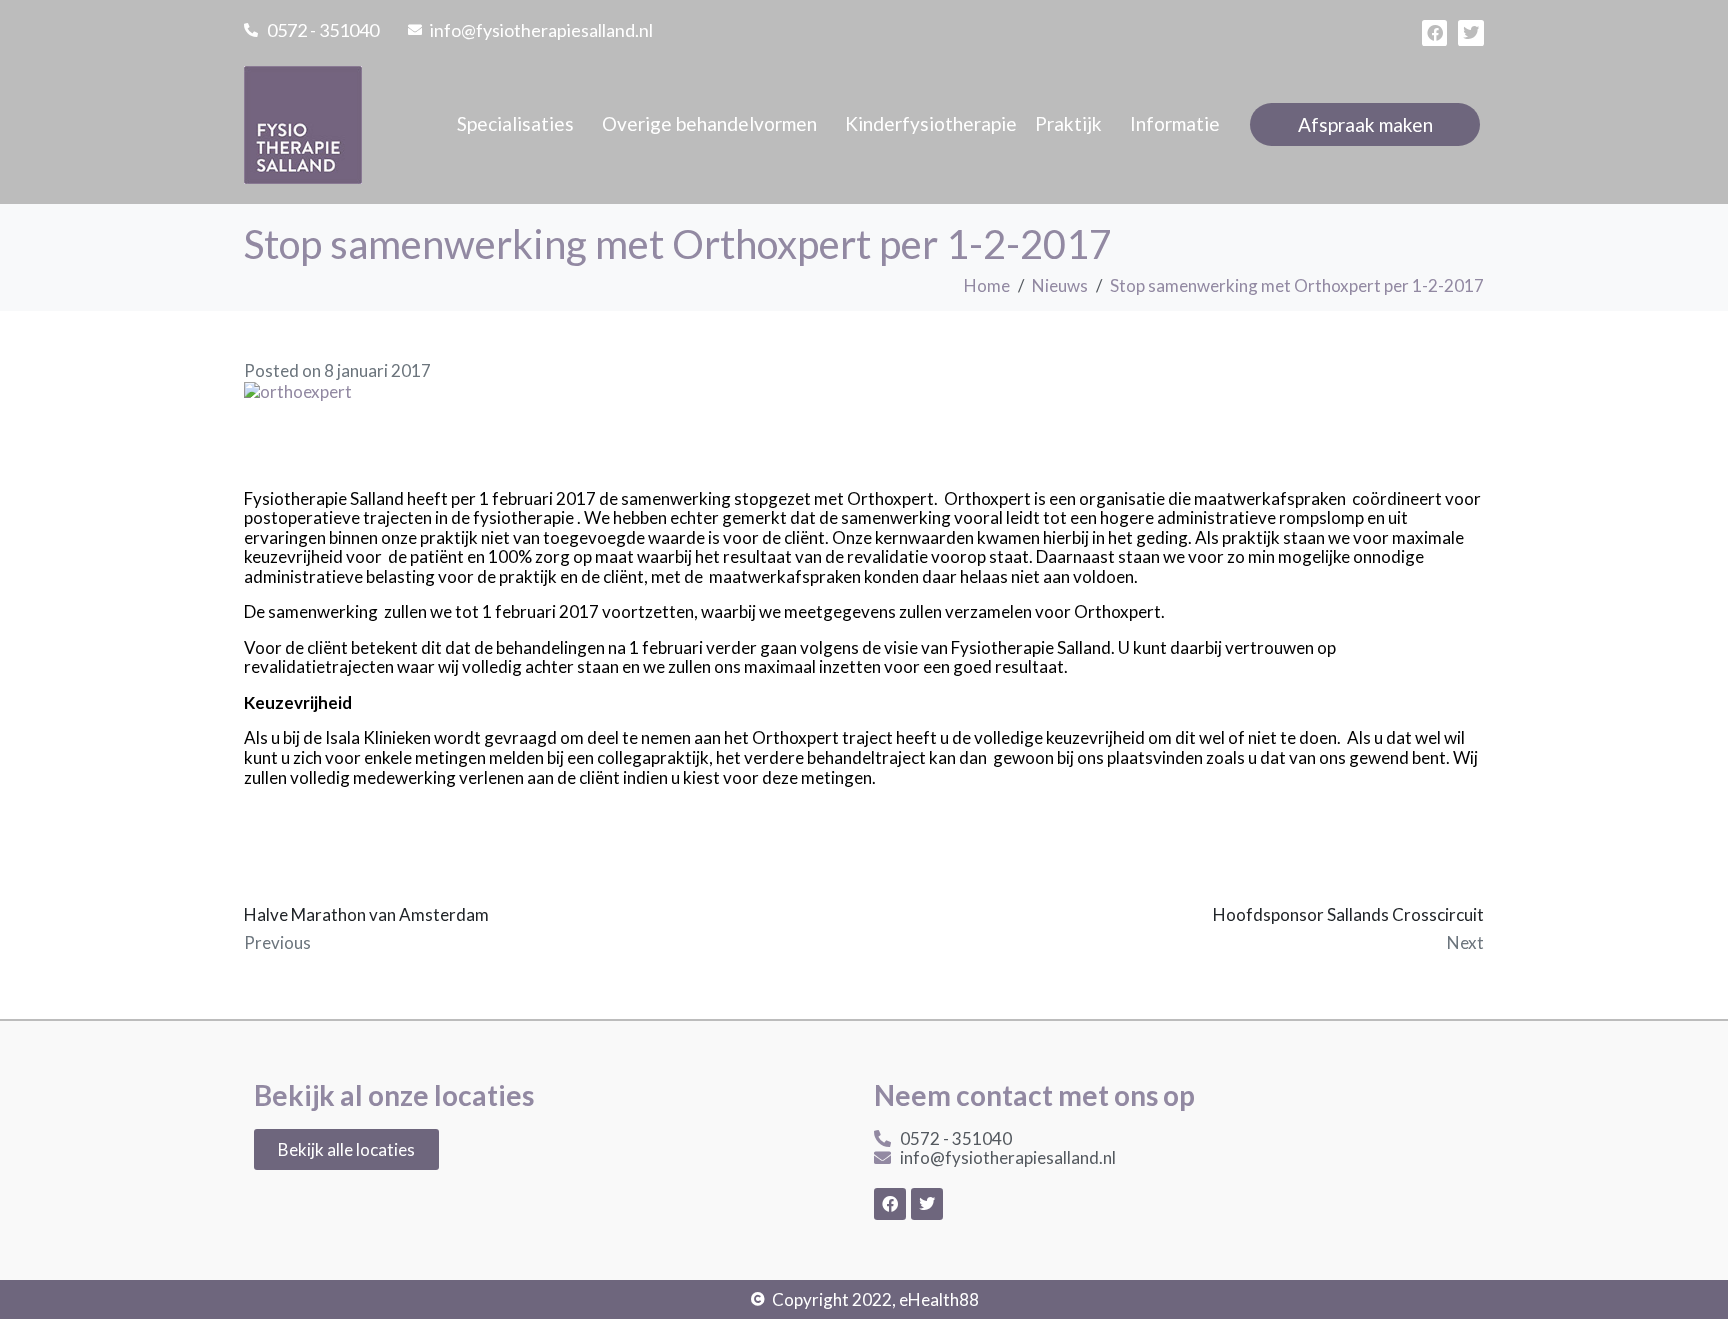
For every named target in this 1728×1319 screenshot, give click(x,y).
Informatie (1175, 123)
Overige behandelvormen (709, 123)
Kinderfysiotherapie (931, 123)
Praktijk (1068, 123)
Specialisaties (515, 123)
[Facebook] (1435, 33)
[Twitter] (1471, 33)
